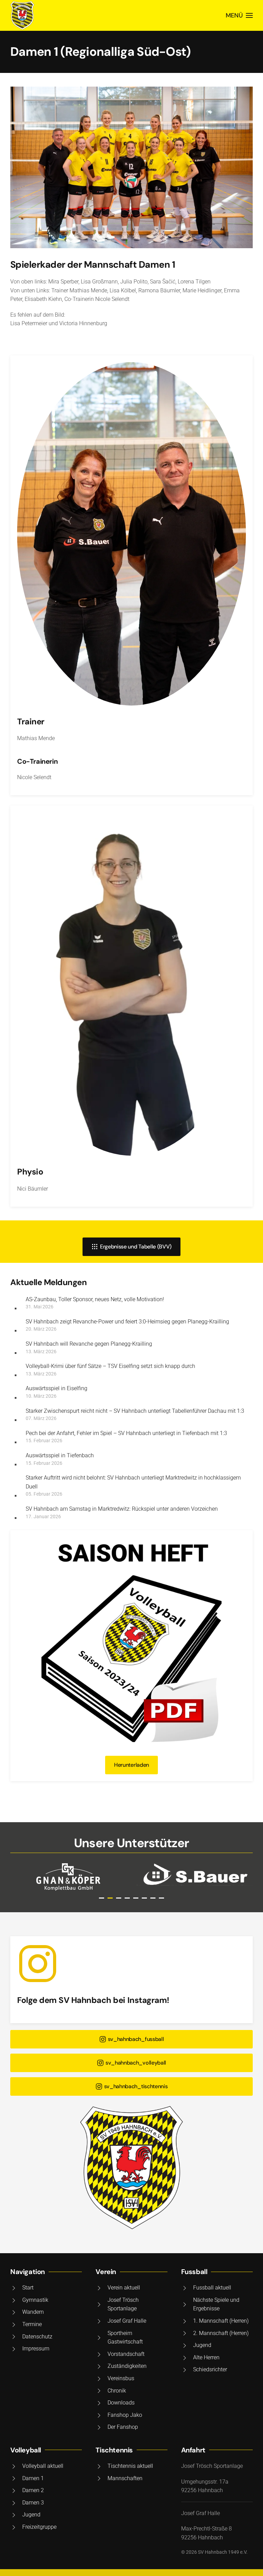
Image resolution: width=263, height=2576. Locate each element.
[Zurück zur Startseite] (22, 15)
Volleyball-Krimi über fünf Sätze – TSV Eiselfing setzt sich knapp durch (110, 1366)
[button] (239, 15)
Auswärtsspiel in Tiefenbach (60, 1455)
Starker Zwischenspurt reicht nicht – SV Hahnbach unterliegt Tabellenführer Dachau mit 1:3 (135, 1411)
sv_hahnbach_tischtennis (136, 2086)
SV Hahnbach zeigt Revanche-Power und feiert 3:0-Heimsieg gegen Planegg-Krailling (127, 1322)
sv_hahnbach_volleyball (136, 2063)
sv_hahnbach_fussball (136, 2039)
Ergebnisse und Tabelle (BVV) (136, 1247)
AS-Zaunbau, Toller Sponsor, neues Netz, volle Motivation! (95, 1299)
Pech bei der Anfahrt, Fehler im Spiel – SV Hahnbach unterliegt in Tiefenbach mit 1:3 (126, 1433)
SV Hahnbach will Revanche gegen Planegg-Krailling (89, 1344)
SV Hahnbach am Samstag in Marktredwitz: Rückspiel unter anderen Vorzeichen (122, 1509)
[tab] (102, 1898)
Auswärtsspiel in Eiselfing (57, 1388)
